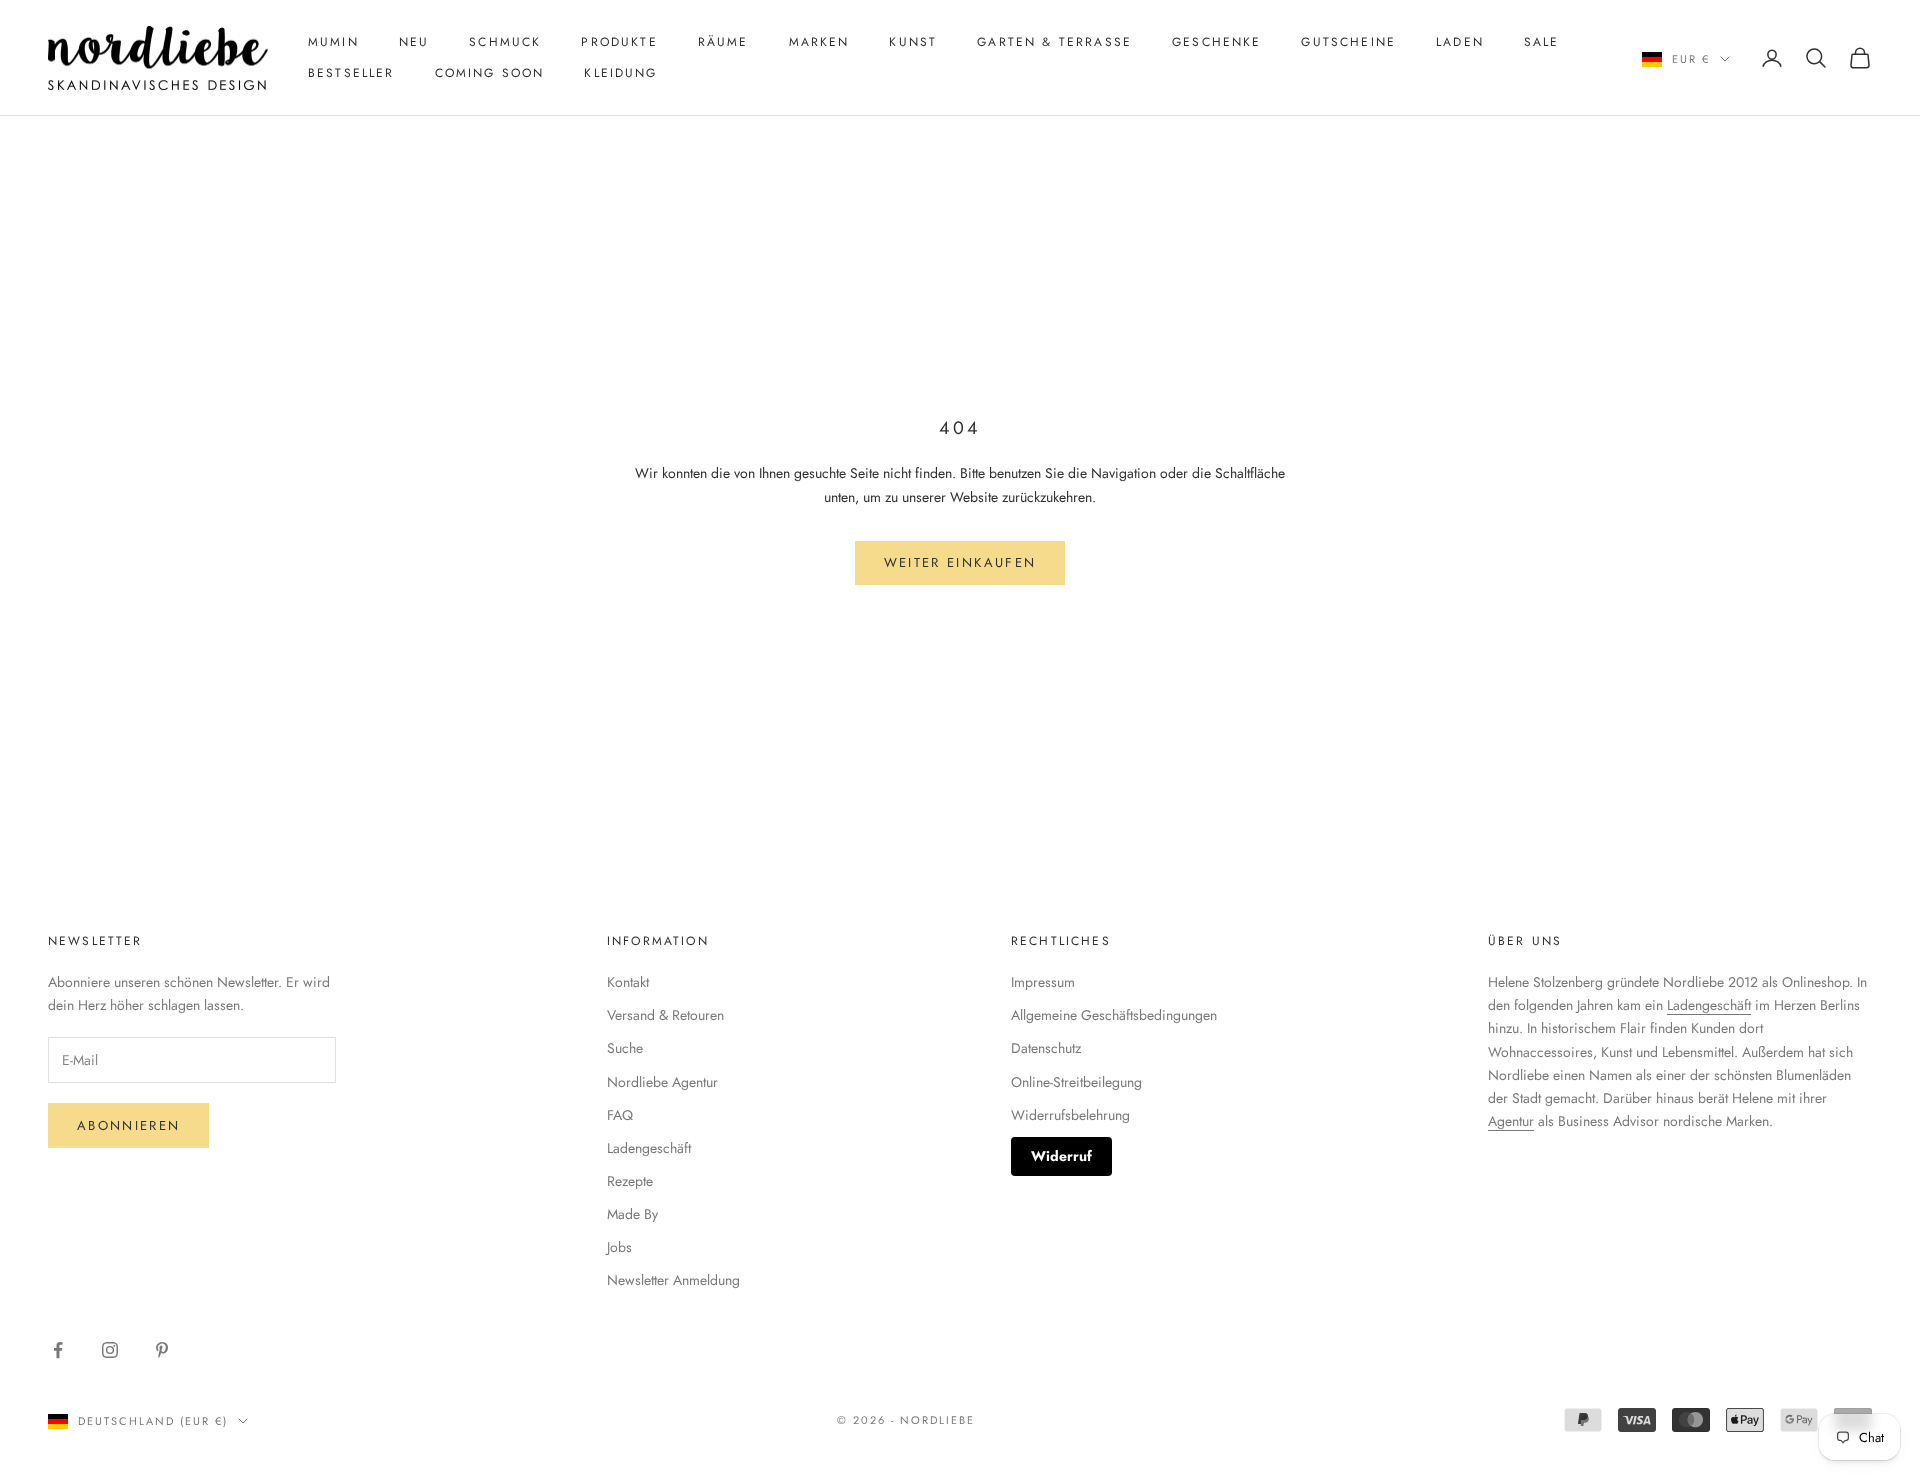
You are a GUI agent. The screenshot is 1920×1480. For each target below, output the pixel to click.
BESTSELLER (351, 73)
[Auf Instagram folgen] (110, 1350)
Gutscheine (1348, 42)
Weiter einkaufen (960, 562)
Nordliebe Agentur (662, 1082)
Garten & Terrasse (1054, 42)
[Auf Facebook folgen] (58, 1350)
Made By (632, 1214)
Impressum (1043, 982)
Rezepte (630, 1181)
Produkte (619, 42)
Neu (414, 42)
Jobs (619, 1247)
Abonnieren (128, 1125)
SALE (1542, 42)
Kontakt (628, 982)
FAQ (620, 1115)
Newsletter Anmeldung (673, 1280)
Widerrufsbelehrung (1070, 1115)
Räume (723, 42)
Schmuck (505, 42)
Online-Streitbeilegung (1076, 1082)
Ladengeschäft (649, 1148)
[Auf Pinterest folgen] (162, 1350)
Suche (625, 1048)
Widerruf (1061, 1156)
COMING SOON (490, 73)
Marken (819, 42)
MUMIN (333, 42)
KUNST (913, 42)
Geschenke (1216, 42)
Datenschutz (1046, 1048)
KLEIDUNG (620, 73)
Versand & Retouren (665, 1015)
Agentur (1511, 1121)
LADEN (1460, 42)
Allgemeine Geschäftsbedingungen (1114, 1015)
